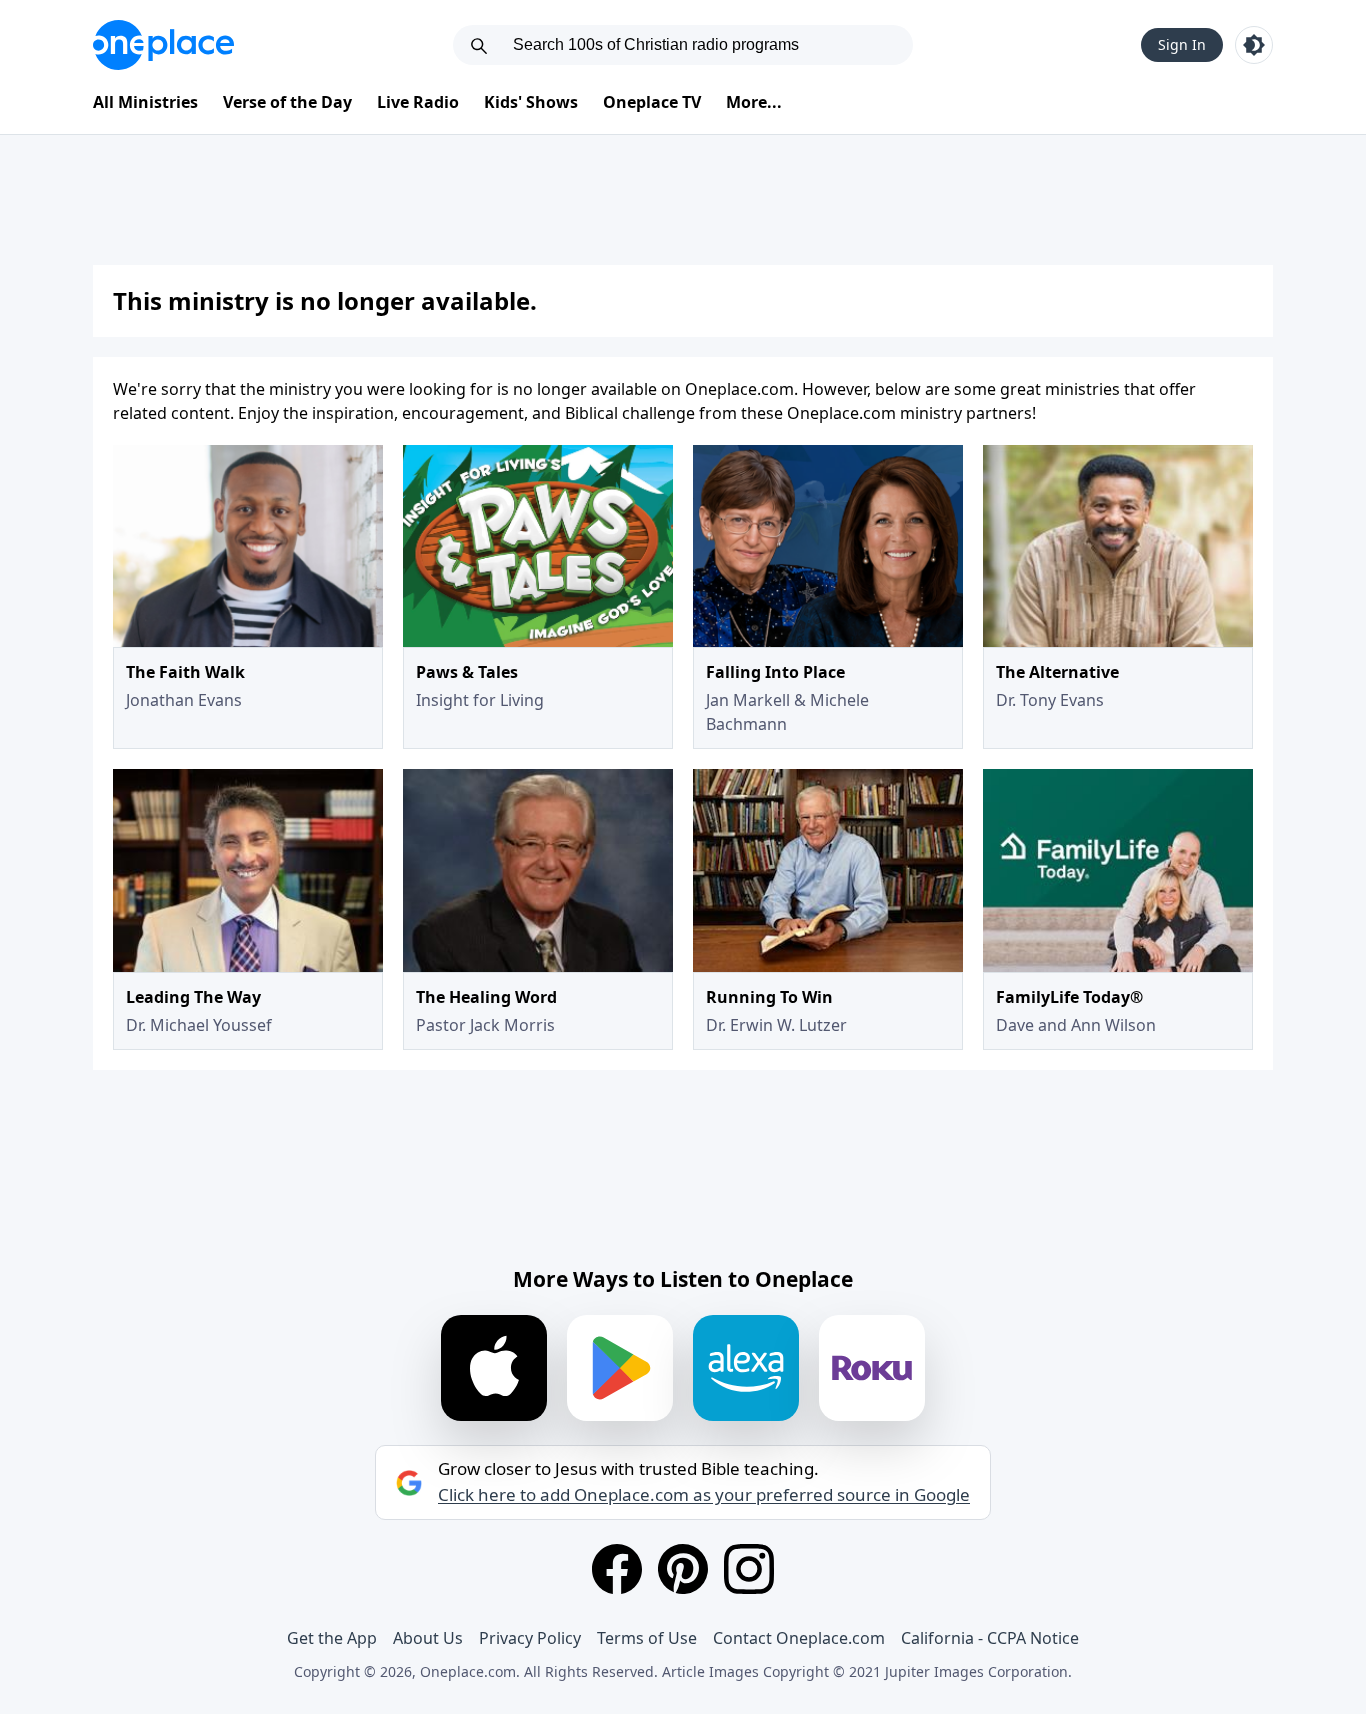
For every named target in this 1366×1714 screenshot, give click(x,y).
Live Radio (418, 102)
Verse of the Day (287, 102)
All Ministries (145, 102)
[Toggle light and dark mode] (1254, 45)
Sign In (1182, 44)
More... (754, 102)
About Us (428, 1638)
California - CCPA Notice (990, 1638)
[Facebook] (617, 1569)
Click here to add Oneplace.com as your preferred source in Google (704, 1495)
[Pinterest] (683, 1569)
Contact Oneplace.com (799, 1638)
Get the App (332, 1638)
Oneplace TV (652, 102)
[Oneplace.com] (163, 45)
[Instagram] (749, 1569)
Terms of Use (647, 1638)
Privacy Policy (530, 1638)
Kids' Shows (531, 102)
